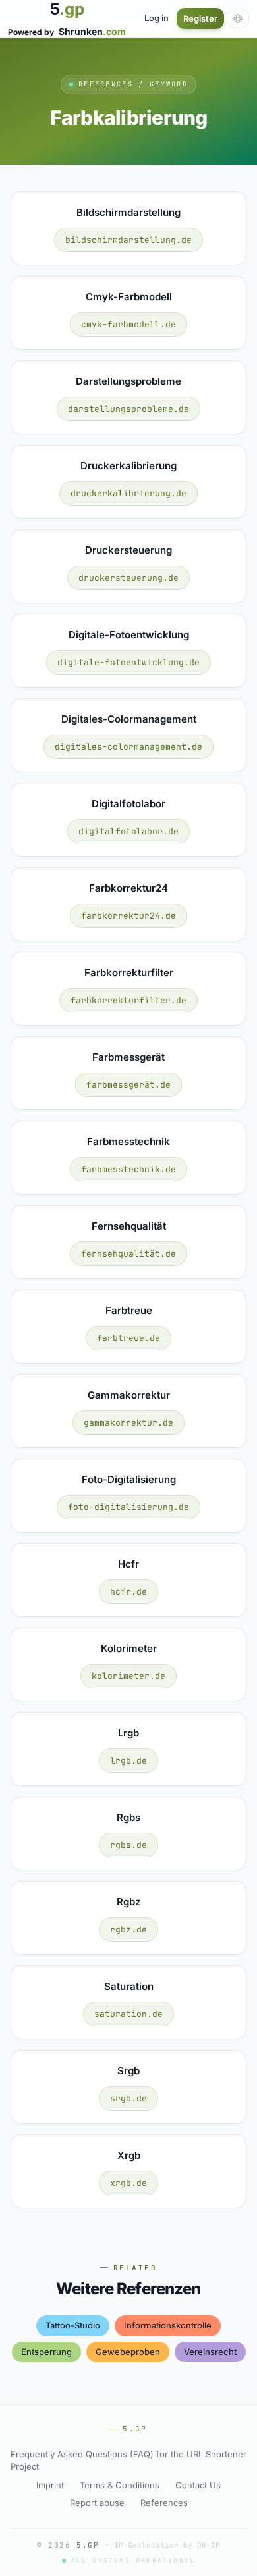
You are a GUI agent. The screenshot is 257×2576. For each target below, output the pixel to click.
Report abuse (97, 2503)
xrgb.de (128, 2183)
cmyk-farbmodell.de (128, 324)
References (164, 2503)
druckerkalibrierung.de (128, 493)
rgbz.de (128, 1930)
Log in (157, 18)
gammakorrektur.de (128, 1423)
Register (200, 18)
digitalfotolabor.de (128, 831)
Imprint (50, 2485)
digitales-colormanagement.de (128, 747)
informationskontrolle (168, 2325)
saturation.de (128, 2014)
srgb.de (128, 2098)
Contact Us (198, 2485)
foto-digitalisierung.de (128, 1507)
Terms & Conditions (120, 2485)
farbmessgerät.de (128, 1085)
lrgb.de (128, 1761)
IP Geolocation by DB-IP (167, 2545)
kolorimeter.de (128, 1676)
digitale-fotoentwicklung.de (128, 662)
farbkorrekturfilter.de (128, 1000)
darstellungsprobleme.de (128, 409)
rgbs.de (128, 1845)
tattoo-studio (73, 2325)
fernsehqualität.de (128, 1254)
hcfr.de (128, 1592)
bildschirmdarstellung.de (128, 240)
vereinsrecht (210, 2352)
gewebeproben (128, 2352)
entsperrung (46, 2352)
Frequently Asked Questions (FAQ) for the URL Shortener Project (128, 2460)
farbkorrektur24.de (128, 916)
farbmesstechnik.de (128, 1169)
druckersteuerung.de (128, 578)
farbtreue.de (128, 1338)
